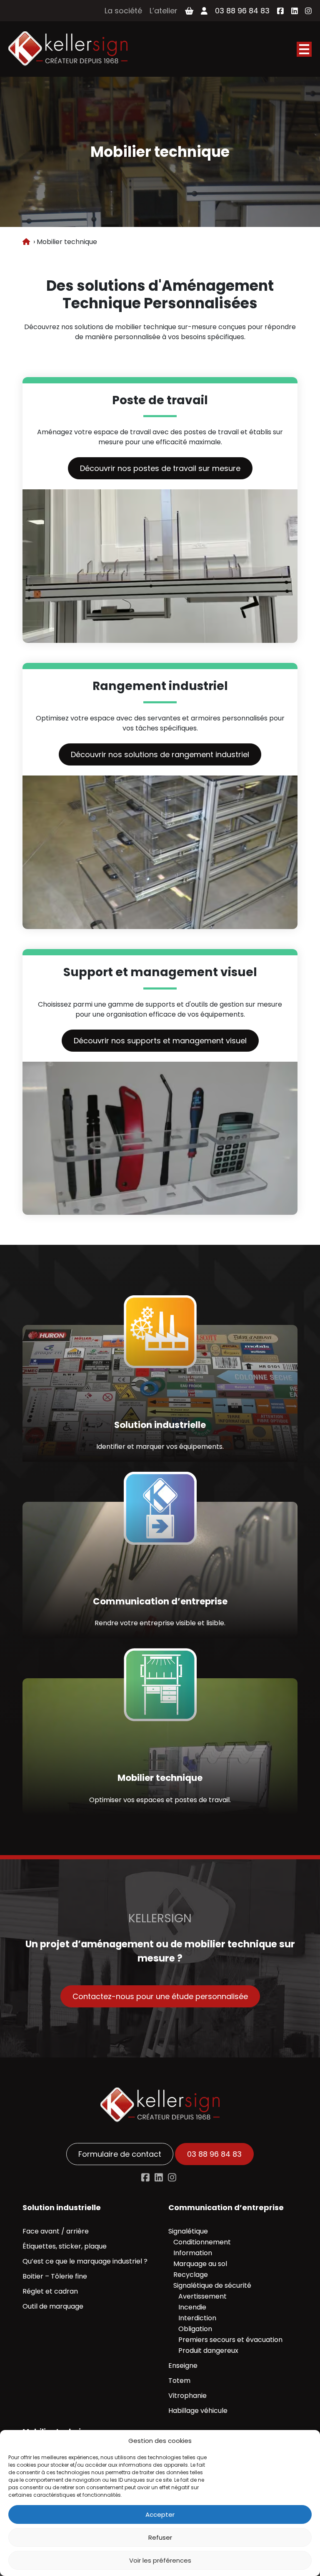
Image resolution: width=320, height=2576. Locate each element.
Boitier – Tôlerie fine (55, 2276)
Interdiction (197, 2318)
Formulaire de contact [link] (120, 2154)
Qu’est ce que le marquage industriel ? (85, 2261)
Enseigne (183, 2366)
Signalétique (188, 2231)
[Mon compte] (204, 11)
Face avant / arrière (56, 2231)
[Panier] (189, 11)
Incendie (192, 2307)
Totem (179, 2381)
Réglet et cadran (50, 2291)
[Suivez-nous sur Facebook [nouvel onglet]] (280, 11)
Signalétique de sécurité (212, 2285)
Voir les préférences (160, 2560)
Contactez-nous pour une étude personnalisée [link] (160, 1996)
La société (123, 11)
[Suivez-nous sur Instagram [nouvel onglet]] (308, 11)
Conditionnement (202, 2242)
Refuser (160, 2537)
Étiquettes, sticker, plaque (65, 2246)
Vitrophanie (187, 2396)
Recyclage (191, 2275)
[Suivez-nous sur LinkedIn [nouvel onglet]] (295, 11)
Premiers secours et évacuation (230, 2340)
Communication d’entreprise (226, 2207)
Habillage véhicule (198, 2411)
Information (193, 2253)
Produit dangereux (208, 2351)
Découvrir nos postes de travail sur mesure (160, 468)
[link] (68, 49)
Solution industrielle (62, 2207)
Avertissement (202, 2296)
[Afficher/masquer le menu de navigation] (304, 49)
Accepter (160, 2514)
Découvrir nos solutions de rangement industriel (160, 754)
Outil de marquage (53, 2306)
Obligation (195, 2329)
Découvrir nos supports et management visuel (160, 1041)
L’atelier (164, 11)
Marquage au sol (200, 2264)
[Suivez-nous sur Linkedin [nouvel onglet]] (159, 2177)
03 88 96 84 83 (242, 11)
